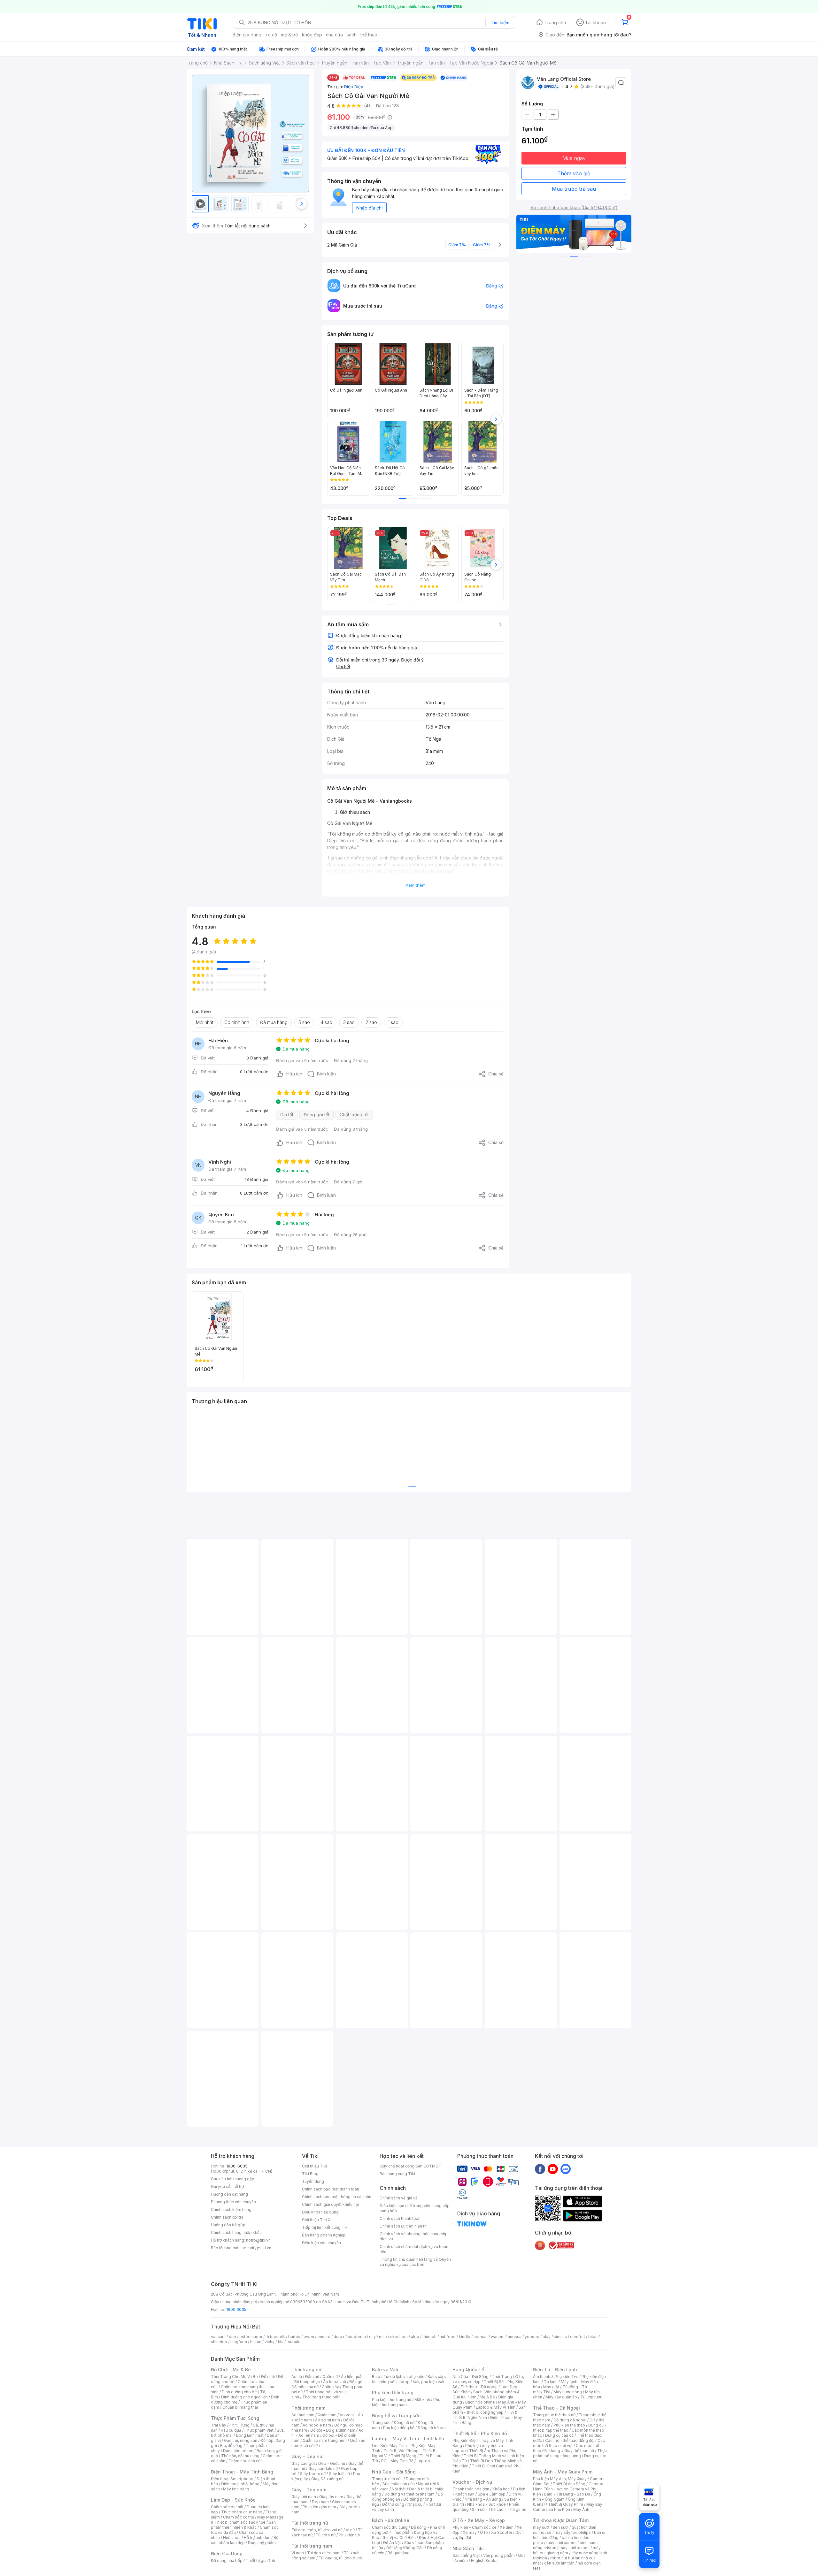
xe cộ (271, 35)
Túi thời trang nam (312, 2546)
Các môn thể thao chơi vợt (569, 2443)
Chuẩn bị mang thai (240, 2407)
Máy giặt (551, 2387)
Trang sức (381, 2423)
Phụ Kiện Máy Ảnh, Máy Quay (560, 2479)
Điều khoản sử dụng (320, 2212)
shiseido (219, 2342)
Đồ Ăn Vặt (392, 2543)
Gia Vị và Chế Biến (399, 2538)
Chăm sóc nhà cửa (246, 2461)
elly (372, 2337)
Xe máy (470, 2532)
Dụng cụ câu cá (559, 2435)
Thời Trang (502, 2377)
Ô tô (484, 2532)
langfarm (239, 2342)
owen (309, 2337)
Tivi (547, 2392)
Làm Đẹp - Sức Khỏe (233, 2500)
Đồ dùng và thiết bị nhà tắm (409, 2494)
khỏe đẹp (312, 35)
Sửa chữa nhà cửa (399, 2484)
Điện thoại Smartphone (232, 2479)
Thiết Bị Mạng (404, 2456)
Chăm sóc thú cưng (390, 2527)
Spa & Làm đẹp (492, 2494)
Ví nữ (350, 2530)
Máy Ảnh (581, 2509)
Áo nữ (297, 2377)
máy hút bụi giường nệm (567, 2550)
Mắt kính (422, 2400)
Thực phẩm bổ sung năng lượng (570, 2453)
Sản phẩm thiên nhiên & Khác (243, 2525)
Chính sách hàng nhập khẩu (236, 2232)
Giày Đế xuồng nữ (327, 2479)
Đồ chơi (268, 2377)
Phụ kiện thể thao (569, 2425)
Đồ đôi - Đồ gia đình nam (333, 2430)
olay (547, 2337)
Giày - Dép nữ (307, 2456)
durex (339, 2337)
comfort (578, 2337)
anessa (515, 2337)
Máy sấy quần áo (561, 2397)
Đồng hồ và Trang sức (396, 2415)
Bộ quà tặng (399, 2553)
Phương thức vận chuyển (233, 2202)
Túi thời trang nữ (310, 2523)
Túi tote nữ (326, 2535)
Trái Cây (219, 2425)
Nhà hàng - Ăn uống (483, 2499)
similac (560, 2337)
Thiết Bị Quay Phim (566, 2504)
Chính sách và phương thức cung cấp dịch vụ (414, 2236)
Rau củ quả (231, 2430)
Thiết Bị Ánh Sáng (569, 2484)
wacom (498, 2337)
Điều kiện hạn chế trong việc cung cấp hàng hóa (415, 2208)
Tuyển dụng (313, 2181)
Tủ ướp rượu (591, 2397)
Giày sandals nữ (323, 2469)
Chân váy (330, 2387)
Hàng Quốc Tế (468, 2370)
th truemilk (275, 2337)
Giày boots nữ (313, 2474)
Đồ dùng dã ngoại (570, 2420)
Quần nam (327, 2415)
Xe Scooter (502, 2532)
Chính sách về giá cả (399, 2198)
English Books (484, 2561)
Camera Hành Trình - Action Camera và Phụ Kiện (568, 2489)
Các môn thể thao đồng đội (570, 2440)
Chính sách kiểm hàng (231, 2209)
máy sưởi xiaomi (575, 2548)
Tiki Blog (310, 2174)
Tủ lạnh (551, 2382)
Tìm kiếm (500, 23)
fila (281, 2342)
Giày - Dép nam (309, 2490)
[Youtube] (553, 2169)
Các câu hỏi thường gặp (233, 2179)
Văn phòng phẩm (499, 2555)
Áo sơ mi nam (328, 2420)
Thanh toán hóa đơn (471, 2489)
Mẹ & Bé (487, 2397)
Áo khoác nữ (335, 2382)
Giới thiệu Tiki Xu (317, 2220)
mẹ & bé (289, 35)
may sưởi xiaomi (561, 2543)
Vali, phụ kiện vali (428, 2382)
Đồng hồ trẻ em (432, 2428)
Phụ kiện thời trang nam (406, 2402)
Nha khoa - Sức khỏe (486, 2504)
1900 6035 (236, 2309)
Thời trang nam (308, 2408)
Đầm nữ (312, 2377)
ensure (324, 2337)
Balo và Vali (385, 2370)
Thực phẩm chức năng (242, 2512)
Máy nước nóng (568, 2392)
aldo (415, 2337)
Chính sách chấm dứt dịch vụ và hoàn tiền (414, 2249)
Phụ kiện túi (349, 2535)
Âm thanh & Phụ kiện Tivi (556, 2377)
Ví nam (298, 2553)
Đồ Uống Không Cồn (405, 2548)
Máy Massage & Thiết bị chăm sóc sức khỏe (247, 2520)
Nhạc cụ (415, 2504)
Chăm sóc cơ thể (239, 2517)
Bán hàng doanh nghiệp (324, 2235)
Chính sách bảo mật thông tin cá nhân (337, 2197)
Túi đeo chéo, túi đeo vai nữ (317, 2530)
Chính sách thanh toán (400, 2218)
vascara (218, 2337)
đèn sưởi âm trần (559, 2563)
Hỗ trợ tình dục (257, 2538)
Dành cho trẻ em (238, 2451)
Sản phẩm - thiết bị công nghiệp (489, 2410)
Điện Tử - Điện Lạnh (555, 2370)
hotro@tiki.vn (258, 2240)
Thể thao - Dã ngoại (479, 2387)
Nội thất (399, 2489)
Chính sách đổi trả (227, 2217)
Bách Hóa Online (391, 2520)
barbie (294, 2337)
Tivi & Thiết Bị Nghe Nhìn (485, 2415)
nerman (481, 2337)
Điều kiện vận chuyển (321, 2243)
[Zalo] (566, 2169)
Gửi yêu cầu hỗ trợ (227, 2186)
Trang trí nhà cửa (387, 2479)
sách (352, 35)
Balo (376, 2377)
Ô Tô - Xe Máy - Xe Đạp (479, 2520)
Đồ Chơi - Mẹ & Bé (231, 2370)
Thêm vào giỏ (574, 173)
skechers (399, 2337)
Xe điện (507, 2527)
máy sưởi (541, 2527)
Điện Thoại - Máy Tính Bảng (242, 2472)
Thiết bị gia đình (260, 2561)
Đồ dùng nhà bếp (227, 2561)
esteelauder (251, 2337)
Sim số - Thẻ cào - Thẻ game (499, 2509)
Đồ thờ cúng (393, 2504)
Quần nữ (330, 2377)
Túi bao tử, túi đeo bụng (340, 2558)
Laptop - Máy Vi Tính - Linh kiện (408, 2438)
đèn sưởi (561, 2527)
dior (232, 2337)
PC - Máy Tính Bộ (397, 2461)
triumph (429, 2337)
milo (383, 2337)
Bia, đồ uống (231, 2446)
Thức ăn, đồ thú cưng (240, 2456)
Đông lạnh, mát (250, 2435)
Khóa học (501, 2489)
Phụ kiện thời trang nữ (392, 2400)
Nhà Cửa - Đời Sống (394, 2472)
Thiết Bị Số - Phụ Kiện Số (480, 2433)
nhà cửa (334, 35)
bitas (593, 2337)
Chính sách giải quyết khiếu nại (330, 2204)
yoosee (532, 2337)
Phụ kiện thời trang (393, 2393)
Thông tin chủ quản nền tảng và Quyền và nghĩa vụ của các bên (415, 2262)
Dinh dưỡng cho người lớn (244, 2397)
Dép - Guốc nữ (332, 2463)
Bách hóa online (480, 2402)
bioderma (357, 2337)
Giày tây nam (331, 2497)
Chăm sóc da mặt (227, 2507)
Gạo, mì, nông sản (241, 2440)
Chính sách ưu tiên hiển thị (404, 2226)
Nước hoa (232, 2538)
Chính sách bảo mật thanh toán (331, 2189)
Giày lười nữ (339, 2474)
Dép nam (320, 2502)
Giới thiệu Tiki (314, 2166)
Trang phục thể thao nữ (554, 2415)
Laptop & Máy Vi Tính (496, 2407)
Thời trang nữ (306, 2370)
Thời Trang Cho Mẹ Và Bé (234, 2377)
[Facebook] (540, 2169)
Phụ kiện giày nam (319, 2507)
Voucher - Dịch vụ (472, 2482)
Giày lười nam (304, 2497)
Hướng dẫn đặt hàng (229, 2194)
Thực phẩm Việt (259, 2430)
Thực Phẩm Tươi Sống (235, 2418)
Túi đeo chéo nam (324, 2553)
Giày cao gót (303, 2463)
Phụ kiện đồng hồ (399, 2428)
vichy (270, 2342)
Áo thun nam (303, 2415)
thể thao (369, 35)
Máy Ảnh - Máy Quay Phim (563, 2472)
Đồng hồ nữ (404, 2423)
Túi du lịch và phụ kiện (404, 2377)
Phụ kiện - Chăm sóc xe (475, 2527)
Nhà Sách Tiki (468, 2548)
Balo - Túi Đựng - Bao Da (567, 2494)
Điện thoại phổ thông (240, 2484)
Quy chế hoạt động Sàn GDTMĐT (410, 2166)
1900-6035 (237, 2166)
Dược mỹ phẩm (262, 2543)
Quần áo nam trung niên (325, 2440)
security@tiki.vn (256, 2248)
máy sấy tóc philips (573, 2532)
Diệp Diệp (354, 87)
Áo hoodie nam (317, 2425)
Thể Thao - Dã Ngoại (556, 2408)
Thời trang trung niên (321, 2397)
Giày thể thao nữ (579, 2451)
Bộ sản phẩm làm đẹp (245, 2540)
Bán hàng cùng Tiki (397, 2174)
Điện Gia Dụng (227, 2553)
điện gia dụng (247, 35)
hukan (256, 2342)
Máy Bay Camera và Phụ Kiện (568, 2507)
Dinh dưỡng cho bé (239, 2392)
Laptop (423, 2461)
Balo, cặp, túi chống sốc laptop (409, 2379)
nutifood (448, 2337)
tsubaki (293, 2342)
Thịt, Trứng (239, 2425)
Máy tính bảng (236, 2489)
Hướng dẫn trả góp (228, 2225)
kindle (465, 2337)
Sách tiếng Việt (466, 2555)
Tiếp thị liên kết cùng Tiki (325, 2227)
